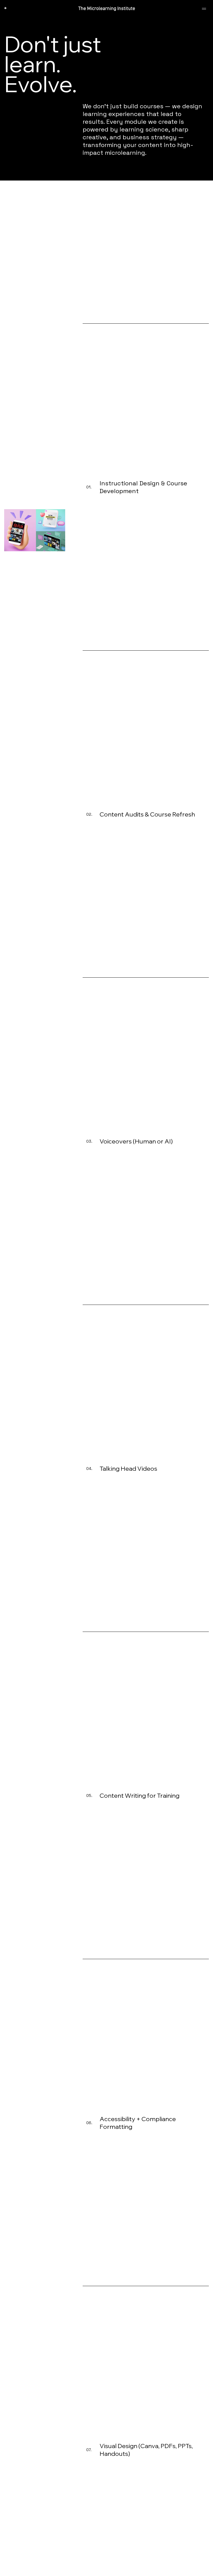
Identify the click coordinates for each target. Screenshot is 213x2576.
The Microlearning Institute (107, 9)
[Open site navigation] (204, 9)
